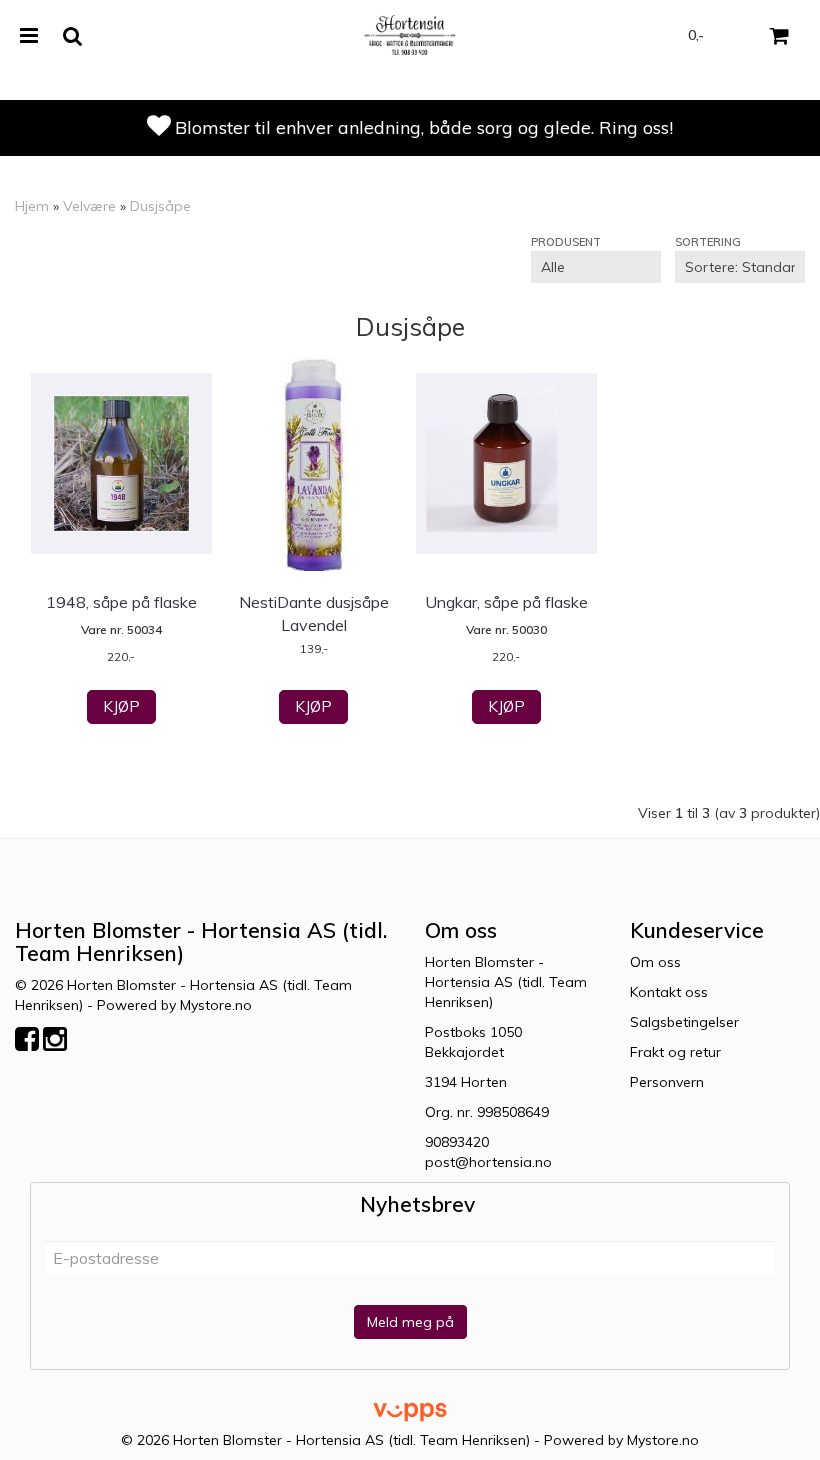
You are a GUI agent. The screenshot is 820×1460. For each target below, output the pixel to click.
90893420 (457, 1142)
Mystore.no (216, 1005)
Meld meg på (410, 1322)
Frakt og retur (675, 1052)
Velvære (89, 206)
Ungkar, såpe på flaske (506, 602)
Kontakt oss (669, 992)
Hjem (32, 206)
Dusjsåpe (160, 206)
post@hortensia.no (488, 1162)
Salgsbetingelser (684, 1022)
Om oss (655, 962)
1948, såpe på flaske (121, 602)
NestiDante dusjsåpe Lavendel (314, 613)
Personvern (667, 1082)
